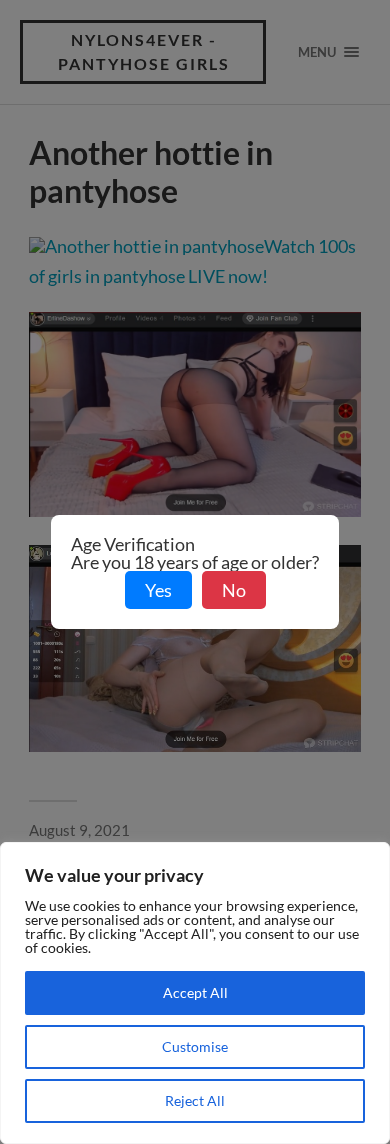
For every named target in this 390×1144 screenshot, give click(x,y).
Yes (158, 590)
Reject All (195, 1100)
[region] (195, 993)
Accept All (195, 992)
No (234, 590)
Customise (195, 1046)
